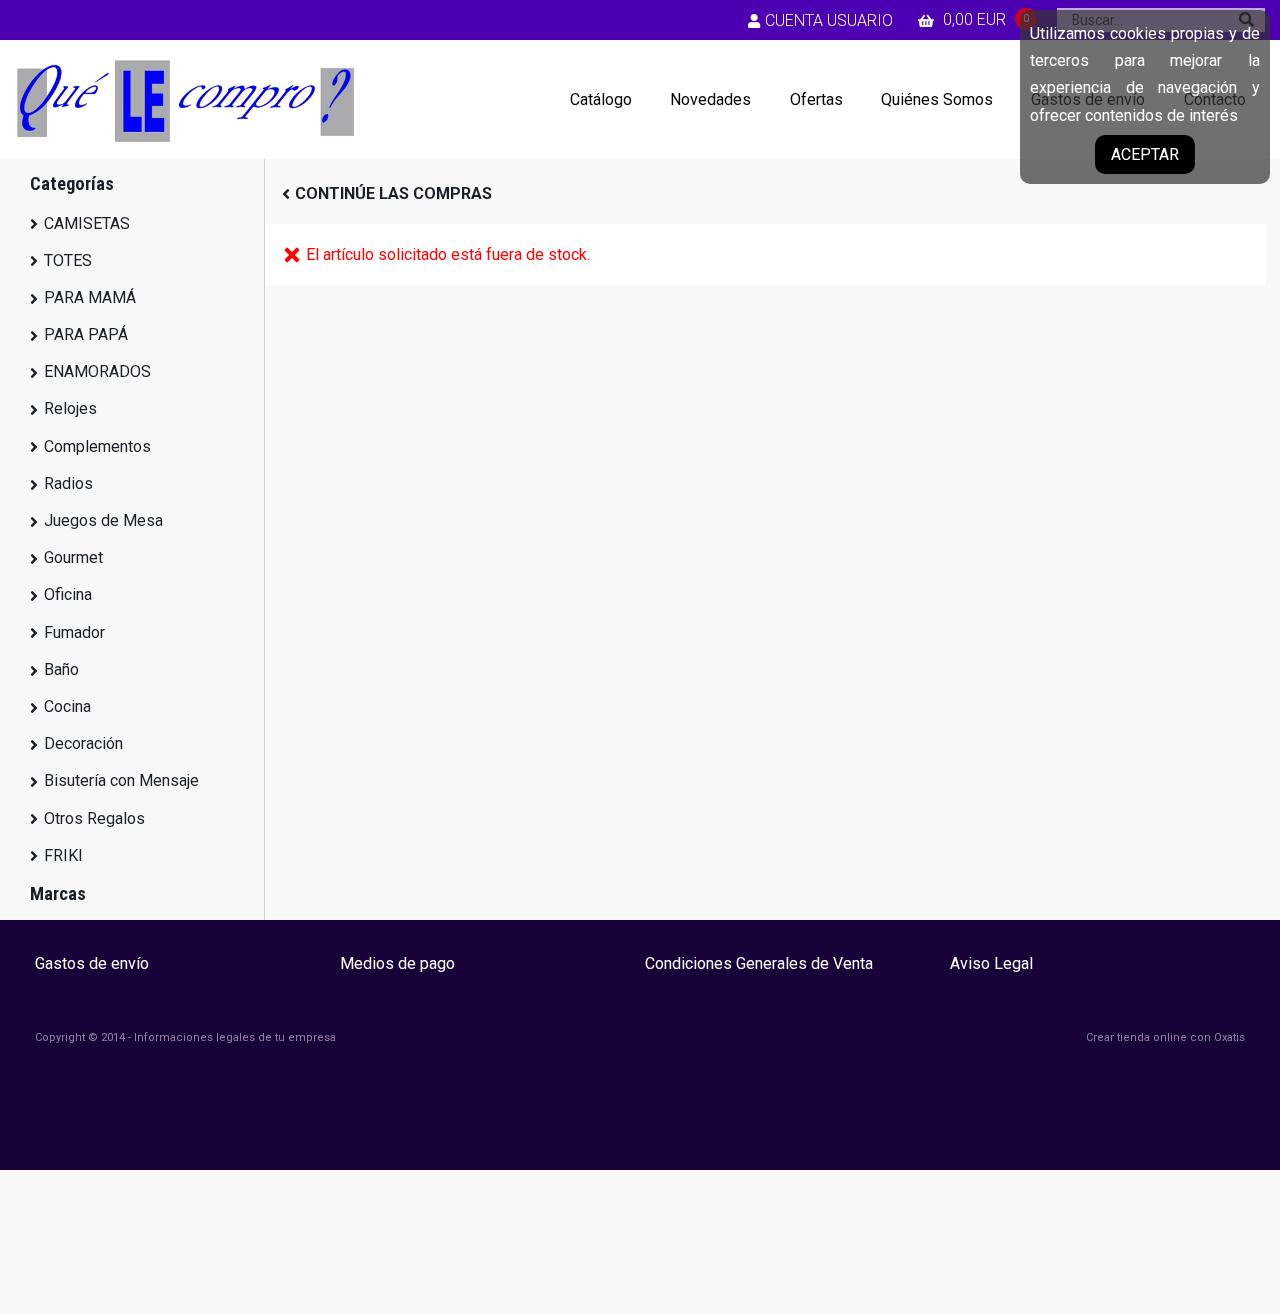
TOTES (68, 260)
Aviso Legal (991, 963)
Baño (61, 669)
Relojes (70, 408)
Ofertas (816, 99)
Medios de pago (397, 963)
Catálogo (601, 99)
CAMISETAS (87, 223)
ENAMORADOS (97, 371)
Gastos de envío (92, 963)
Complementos (97, 446)
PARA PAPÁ (86, 334)
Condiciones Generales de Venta (759, 963)
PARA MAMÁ (90, 297)
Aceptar (1145, 154)
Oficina (68, 594)
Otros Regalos (94, 818)
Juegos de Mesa (103, 520)
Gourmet (73, 557)
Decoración (83, 743)
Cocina (67, 706)
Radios (68, 483)
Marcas (58, 893)
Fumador (74, 632)
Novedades (710, 99)
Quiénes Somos (937, 99)
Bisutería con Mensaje (121, 780)
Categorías (72, 183)
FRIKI (63, 855)
